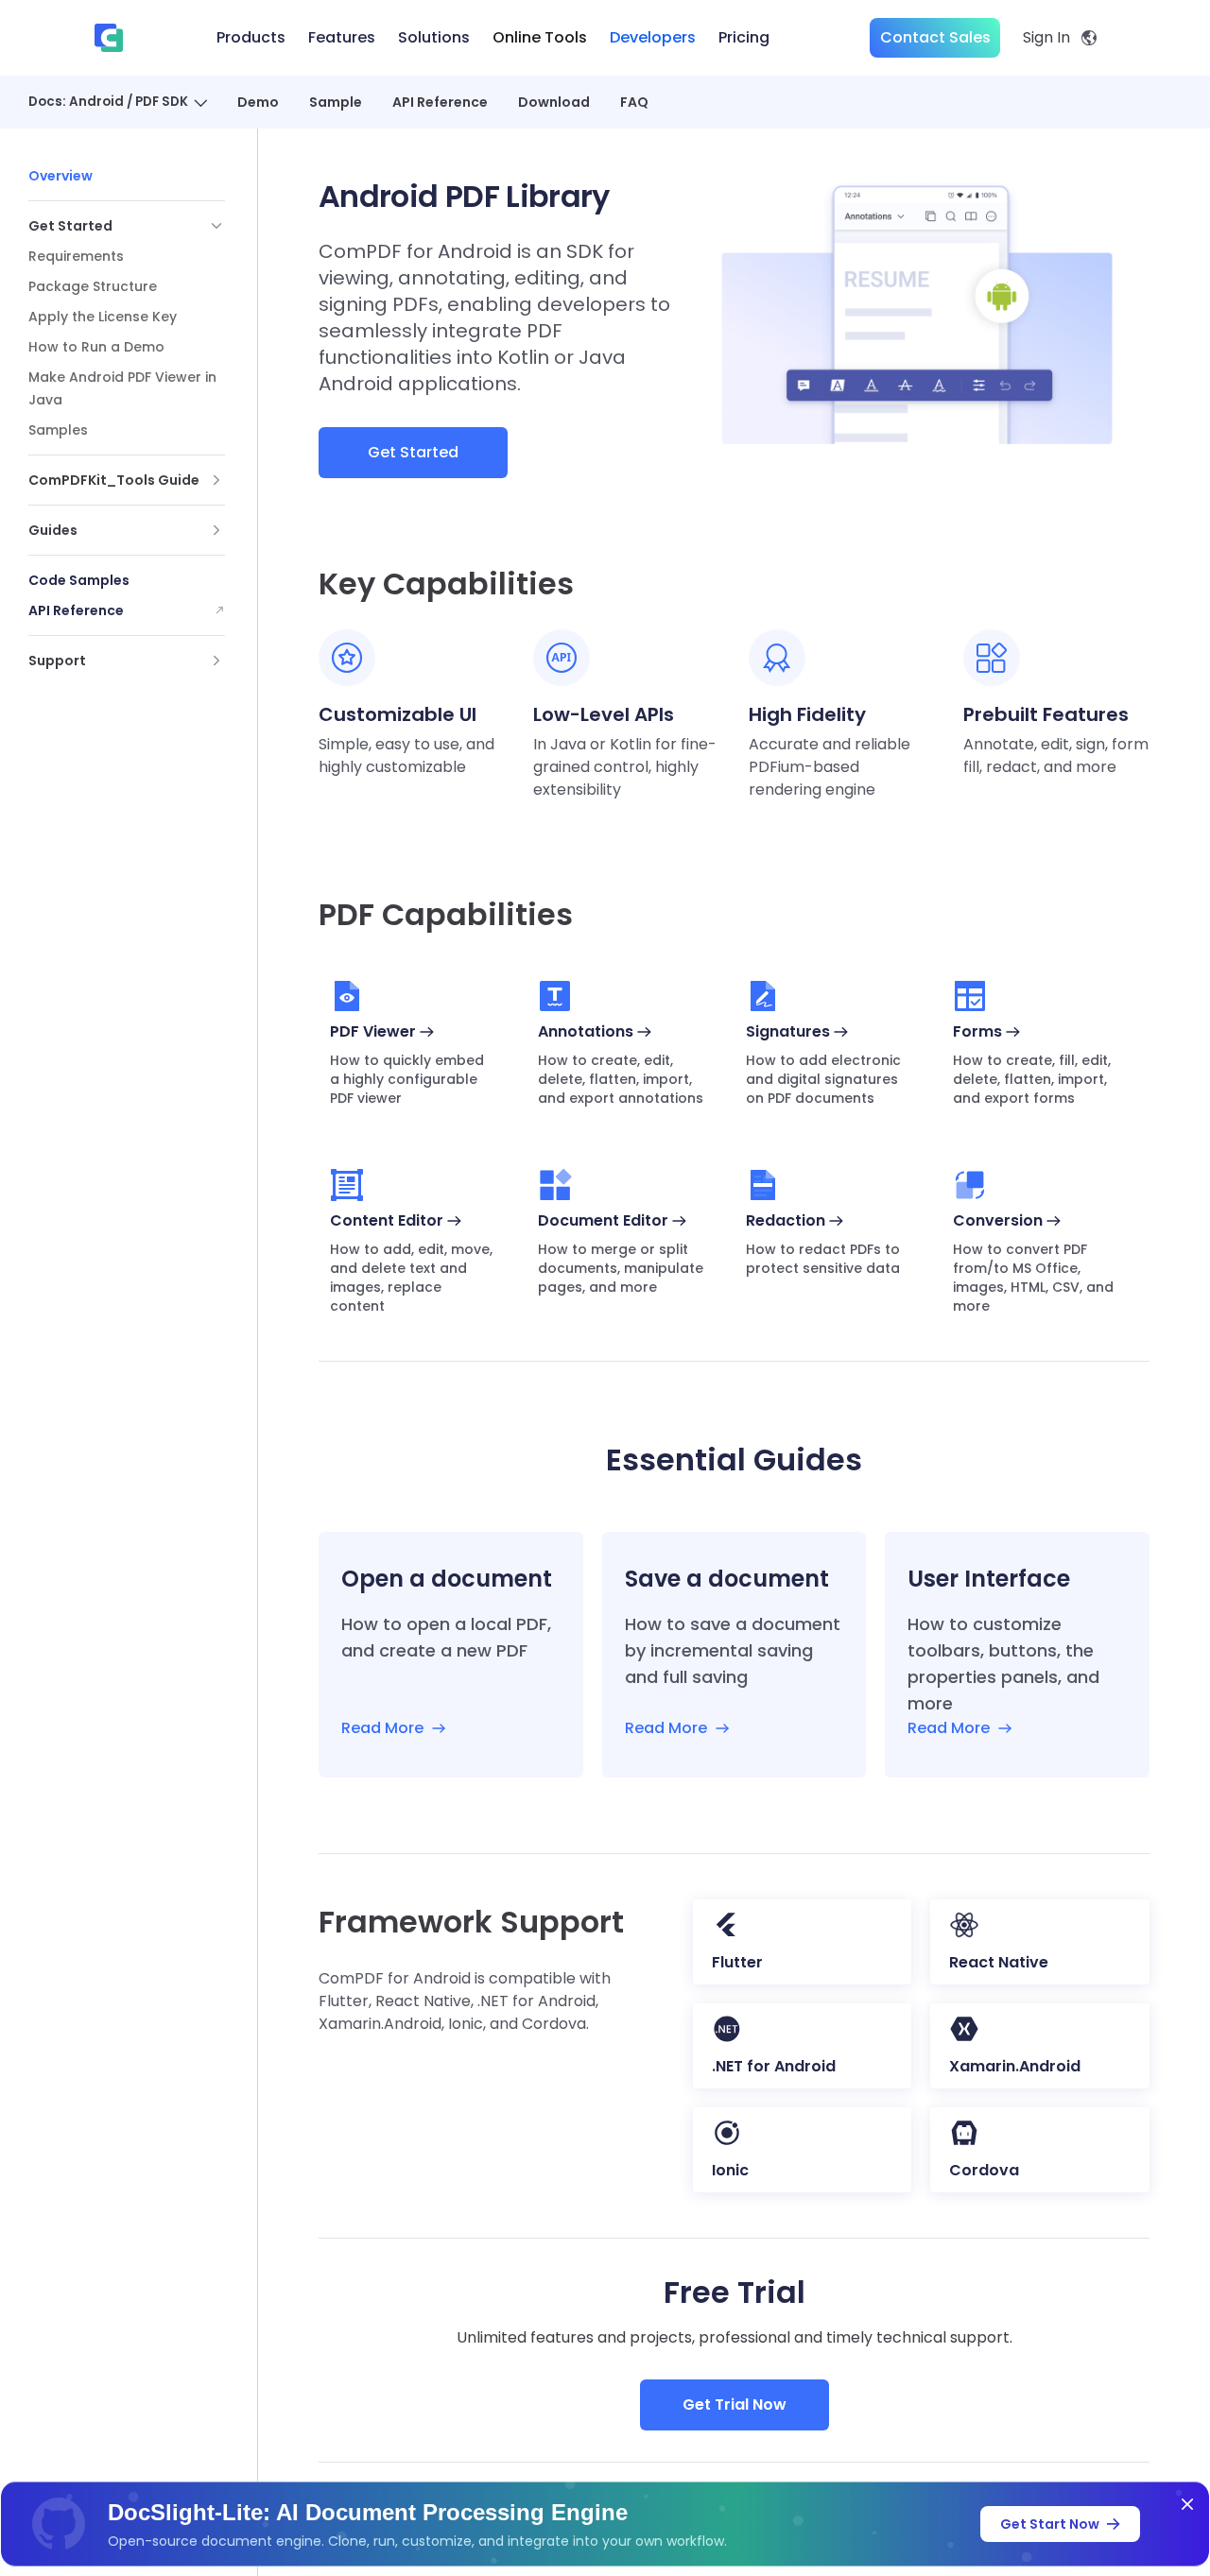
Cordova (984, 2170)
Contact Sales (935, 37)
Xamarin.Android (1015, 2066)
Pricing (744, 37)
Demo (258, 102)
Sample (336, 102)
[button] (127, 226)
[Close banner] (1187, 2504)
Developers (653, 37)
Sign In (1046, 37)
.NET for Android (774, 2066)
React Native (999, 1962)
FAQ (634, 102)
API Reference (440, 102)
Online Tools (540, 37)
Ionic (730, 2170)
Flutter (737, 1962)
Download (554, 102)
